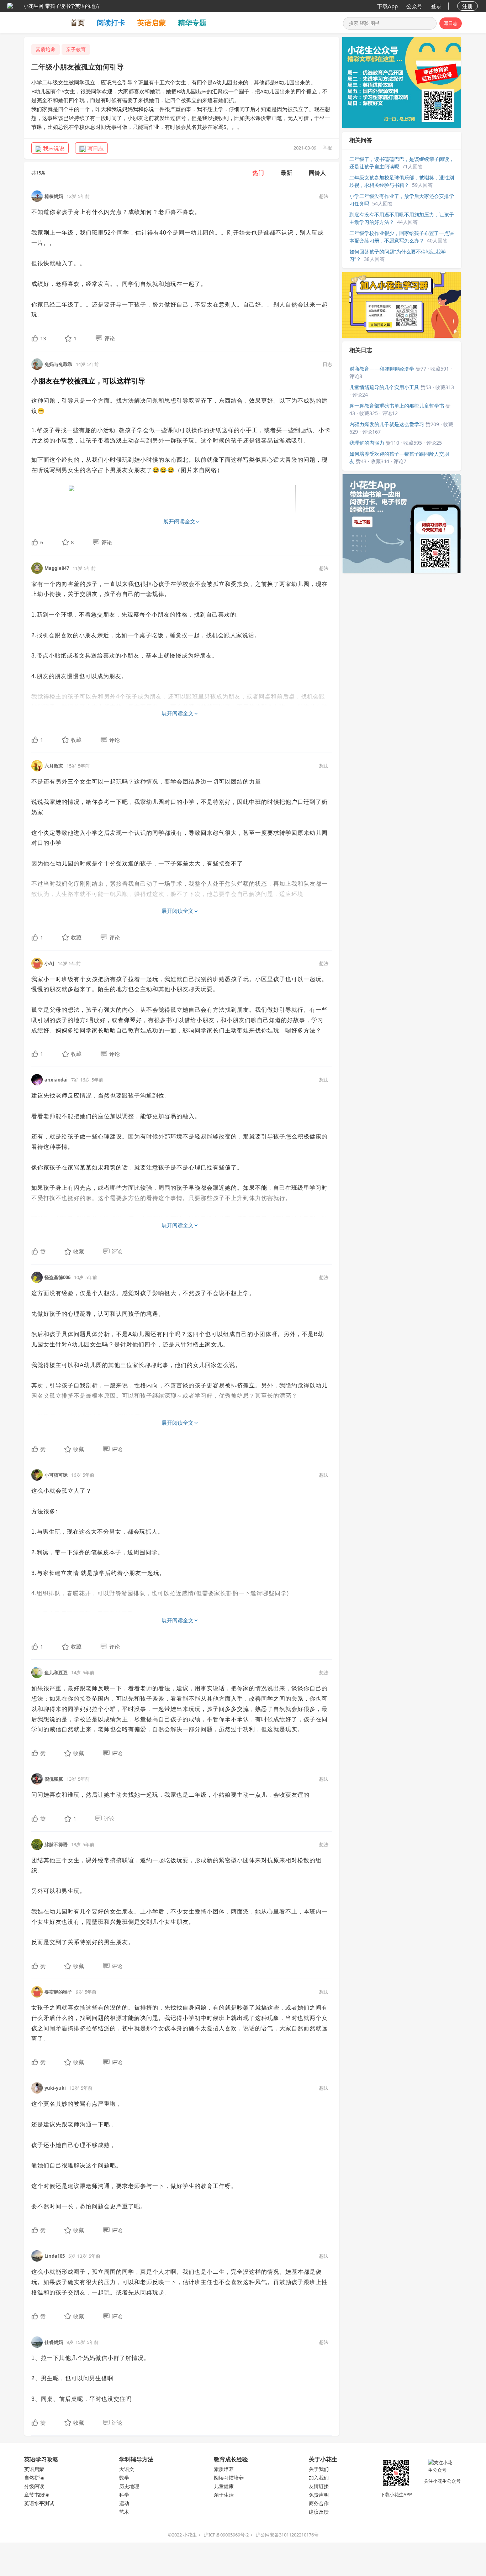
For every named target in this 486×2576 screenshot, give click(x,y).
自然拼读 (34, 2478)
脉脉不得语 (56, 1844)
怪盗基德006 (57, 1277)
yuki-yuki (55, 2088)
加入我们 (319, 2478)
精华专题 (192, 23)
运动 (124, 2503)
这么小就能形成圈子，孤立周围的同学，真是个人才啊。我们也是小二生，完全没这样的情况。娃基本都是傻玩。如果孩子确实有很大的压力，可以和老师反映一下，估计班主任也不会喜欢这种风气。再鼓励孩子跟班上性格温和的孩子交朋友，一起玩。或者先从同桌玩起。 (179, 2282)
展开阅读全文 (179, 521)
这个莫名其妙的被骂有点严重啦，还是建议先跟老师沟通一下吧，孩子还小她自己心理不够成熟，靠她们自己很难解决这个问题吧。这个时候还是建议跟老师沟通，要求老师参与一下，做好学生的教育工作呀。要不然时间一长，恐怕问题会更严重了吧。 (134, 2155)
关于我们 (319, 2469)
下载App (387, 6)
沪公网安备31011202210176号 (287, 2535)
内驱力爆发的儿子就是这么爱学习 (387, 424)
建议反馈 (319, 2512)
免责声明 (319, 2495)
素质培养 (46, 49)
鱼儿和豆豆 (56, 1672)
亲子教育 (76, 49)
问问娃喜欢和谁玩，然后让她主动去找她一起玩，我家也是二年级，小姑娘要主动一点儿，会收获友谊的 (170, 1795)
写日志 (451, 23)
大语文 (127, 2469)
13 (43, 338)
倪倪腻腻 (54, 1779)
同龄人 (317, 173)
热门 (258, 173)
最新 (286, 173)
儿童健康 (224, 2486)
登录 (436, 6)
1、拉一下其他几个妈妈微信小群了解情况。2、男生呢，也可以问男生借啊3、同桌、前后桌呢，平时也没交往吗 (91, 2378)
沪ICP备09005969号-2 (226, 2535)
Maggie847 (57, 568)
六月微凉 (54, 766)
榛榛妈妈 (54, 196)
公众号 (414, 6)
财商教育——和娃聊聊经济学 (382, 369)
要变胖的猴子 (58, 1992)
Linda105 (55, 2256)
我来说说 (54, 148)
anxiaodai (56, 1080)
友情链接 (319, 2486)
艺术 (124, 2512)
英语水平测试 (39, 2503)
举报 (327, 148)
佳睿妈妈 (54, 2342)
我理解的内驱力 (367, 443)
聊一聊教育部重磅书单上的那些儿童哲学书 (397, 406)
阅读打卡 (111, 23)
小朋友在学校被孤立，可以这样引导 (88, 381)
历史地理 (129, 2486)
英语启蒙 (152, 23)
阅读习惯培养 (229, 2478)
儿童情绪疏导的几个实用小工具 (384, 387)
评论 (110, 338)
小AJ (49, 963)
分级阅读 (34, 2486)
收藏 (76, 740)
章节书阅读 (37, 2495)
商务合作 (319, 2503)
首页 (78, 23)
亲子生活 (224, 2495)
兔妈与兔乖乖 (58, 364)
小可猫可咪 (56, 1475)
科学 (124, 2495)
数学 (124, 2478)
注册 (467, 6)
